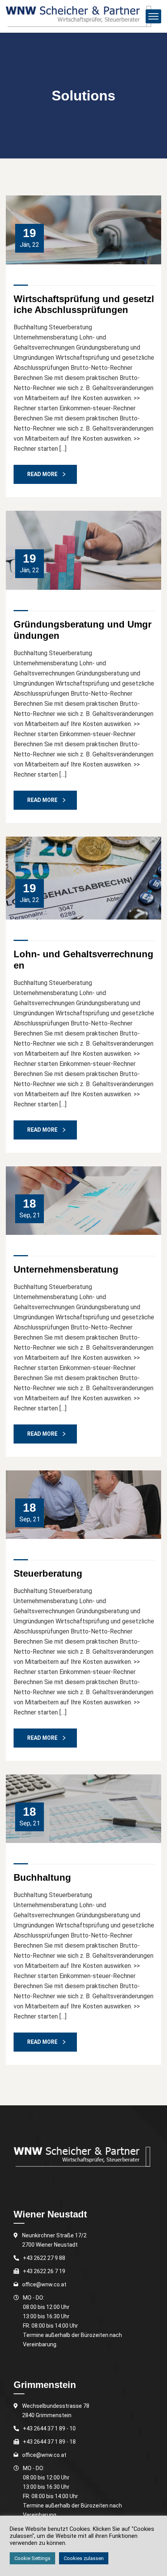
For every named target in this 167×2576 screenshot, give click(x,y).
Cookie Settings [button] (32, 2558)
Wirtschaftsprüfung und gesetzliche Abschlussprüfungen (84, 304)
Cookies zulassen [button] (84, 2558)
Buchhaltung (42, 1877)
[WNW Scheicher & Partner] (78, 16)
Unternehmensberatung (66, 1269)
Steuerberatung (48, 1573)
